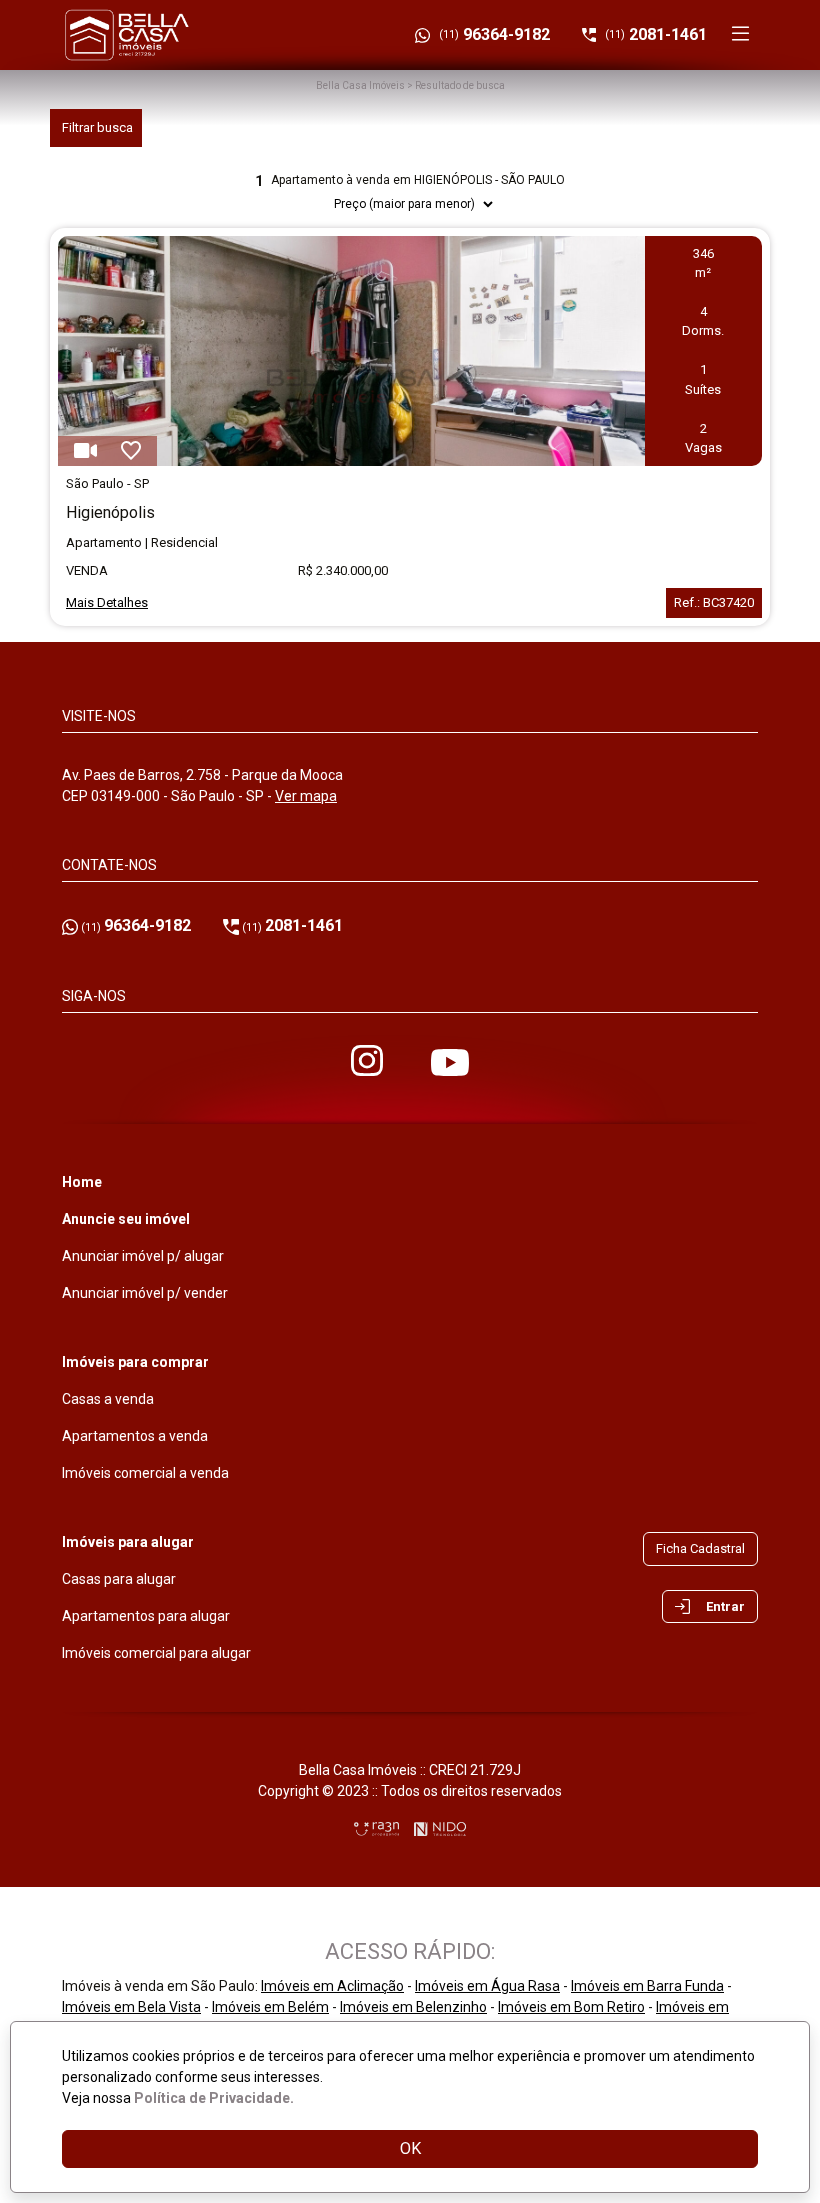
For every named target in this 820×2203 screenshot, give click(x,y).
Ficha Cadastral (700, 1548)
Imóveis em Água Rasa (487, 1986)
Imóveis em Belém (270, 2007)
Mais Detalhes (107, 602)
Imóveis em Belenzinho (413, 2007)
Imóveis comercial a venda (145, 1473)
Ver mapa (306, 796)
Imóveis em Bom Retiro (571, 2007)
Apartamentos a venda (135, 1436)
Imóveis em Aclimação (332, 1986)
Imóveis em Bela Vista (131, 2007)
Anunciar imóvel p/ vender (145, 1293)
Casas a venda (108, 1399)
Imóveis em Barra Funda (647, 1986)
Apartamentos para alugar (146, 1616)
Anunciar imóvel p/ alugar (143, 1256)
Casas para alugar (119, 1579)
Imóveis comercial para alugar (156, 1653)
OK (410, 2148)
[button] (710, 1607)
